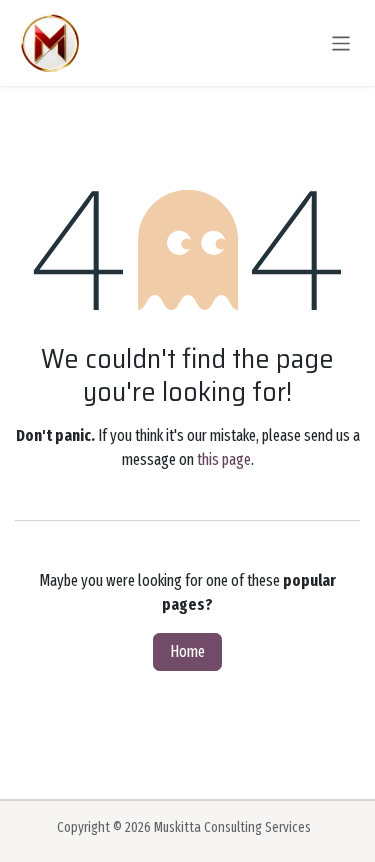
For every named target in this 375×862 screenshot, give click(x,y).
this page (224, 459)
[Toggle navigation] (341, 42)
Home (187, 651)
